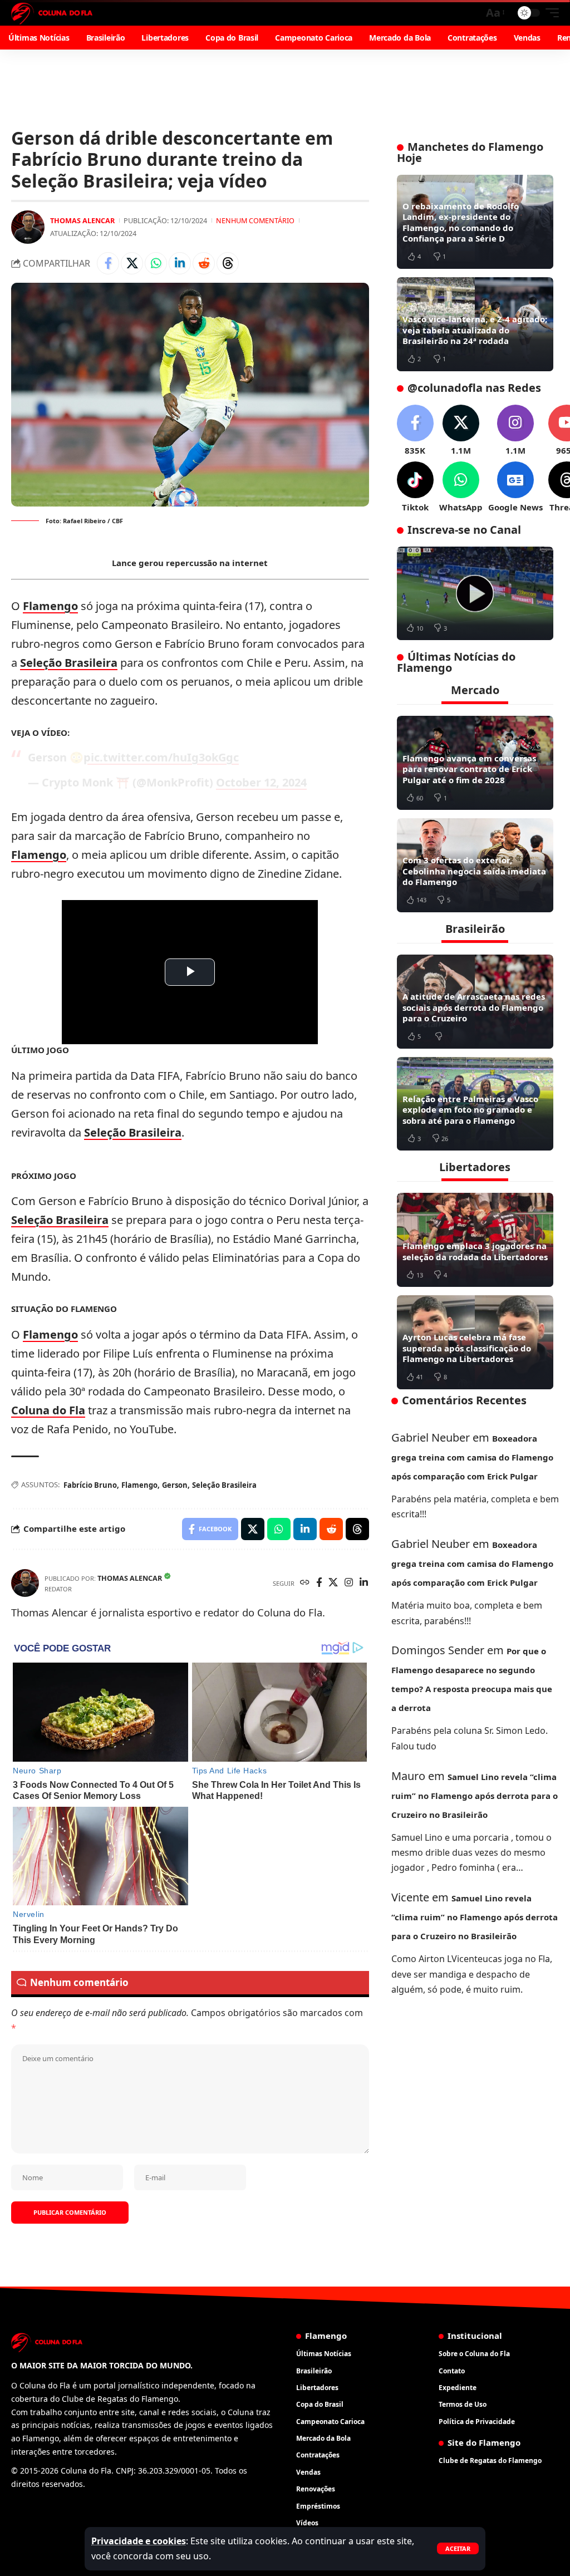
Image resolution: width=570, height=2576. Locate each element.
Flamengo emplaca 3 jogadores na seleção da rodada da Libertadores (475, 1251)
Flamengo (50, 606)
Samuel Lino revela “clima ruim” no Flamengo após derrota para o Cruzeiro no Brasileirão (475, 1796)
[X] (333, 1583)
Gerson (175, 1485)
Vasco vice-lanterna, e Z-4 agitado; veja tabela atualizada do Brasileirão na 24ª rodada (475, 330)
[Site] (305, 1583)
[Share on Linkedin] (180, 263)
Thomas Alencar (82, 220)
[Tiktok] (415, 487)
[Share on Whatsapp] (156, 263)
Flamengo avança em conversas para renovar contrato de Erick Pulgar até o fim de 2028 (469, 769)
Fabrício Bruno (90, 1485)
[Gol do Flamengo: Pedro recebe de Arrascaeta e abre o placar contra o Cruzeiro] (475, 594)
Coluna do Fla (48, 1410)
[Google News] (515, 487)
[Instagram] (349, 1583)
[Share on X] (132, 263)
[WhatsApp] (461, 487)
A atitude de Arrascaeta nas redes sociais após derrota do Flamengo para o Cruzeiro (474, 1007)
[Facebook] (319, 1583)
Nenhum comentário (255, 220)
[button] (458, 2548)
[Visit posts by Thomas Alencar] (28, 227)
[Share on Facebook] (108, 263)
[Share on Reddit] (204, 263)
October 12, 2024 (261, 782)
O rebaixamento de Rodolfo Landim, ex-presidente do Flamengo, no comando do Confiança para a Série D (461, 222)
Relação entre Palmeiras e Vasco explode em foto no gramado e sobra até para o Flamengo (470, 1110)
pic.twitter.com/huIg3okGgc (161, 757)
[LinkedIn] (364, 1583)
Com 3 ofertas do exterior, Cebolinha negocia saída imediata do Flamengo (474, 871)
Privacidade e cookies (139, 2541)
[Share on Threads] (228, 263)
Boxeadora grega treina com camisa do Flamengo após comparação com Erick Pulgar (472, 1457)
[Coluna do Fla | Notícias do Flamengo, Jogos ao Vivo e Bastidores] (52, 13)
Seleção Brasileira (69, 663)
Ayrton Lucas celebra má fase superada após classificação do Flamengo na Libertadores (467, 1348)
